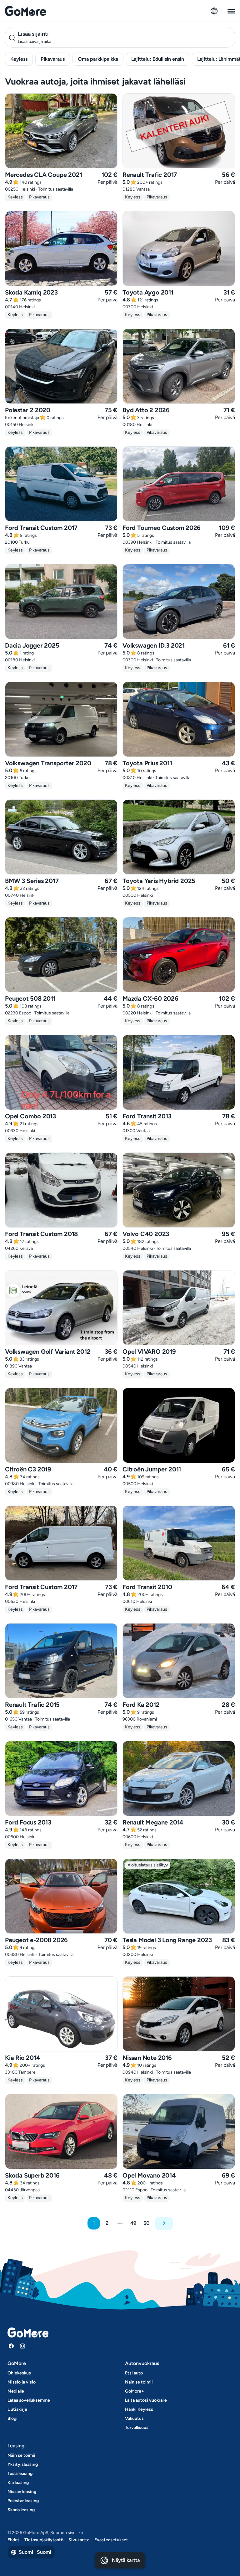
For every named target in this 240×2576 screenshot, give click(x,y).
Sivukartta (79, 2540)
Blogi (12, 2418)
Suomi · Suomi (35, 2552)
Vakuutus (134, 2418)
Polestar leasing (23, 2501)
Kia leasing (18, 2483)
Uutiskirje (17, 2409)
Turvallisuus (137, 2427)
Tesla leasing (20, 2473)
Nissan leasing (22, 2492)
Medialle (16, 2391)
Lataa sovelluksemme (29, 2400)
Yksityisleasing (23, 2464)
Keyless (19, 59)
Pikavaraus (53, 59)
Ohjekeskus (19, 2373)
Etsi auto (134, 2373)
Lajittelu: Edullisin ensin (158, 59)
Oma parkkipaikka (98, 59)
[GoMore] (25, 11)
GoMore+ (135, 2391)
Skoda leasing (21, 2510)
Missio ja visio (22, 2382)
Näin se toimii (139, 2382)
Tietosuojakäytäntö (44, 2540)
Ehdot (13, 2540)
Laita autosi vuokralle (146, 2400)
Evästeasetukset (111, 2540)
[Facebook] (11, 2346)
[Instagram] (22, 2346)
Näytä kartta (126, 2560)
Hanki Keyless (139, 2409)
